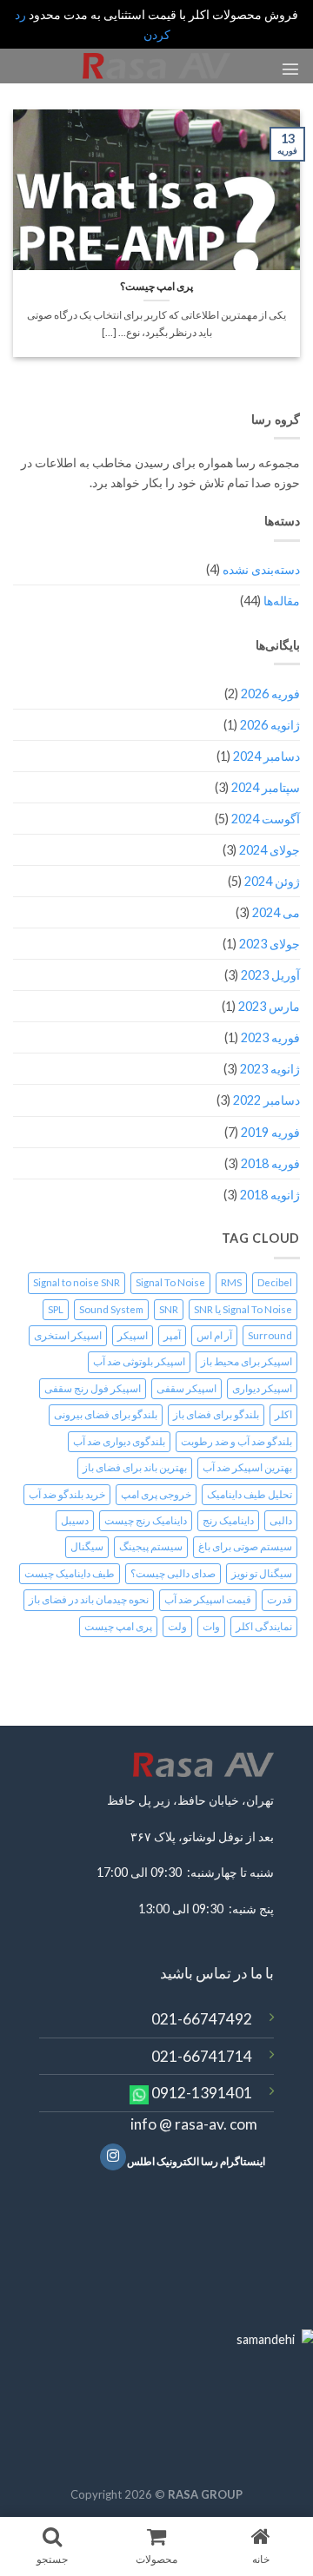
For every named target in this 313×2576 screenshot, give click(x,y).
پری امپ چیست (118, 1626)
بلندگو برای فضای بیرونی (106, 1414)
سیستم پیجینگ (151, 1546)
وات (211, 1626)
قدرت (280, 1599)
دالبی (281, 1520)
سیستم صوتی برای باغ (245, 1546)
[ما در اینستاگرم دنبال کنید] (113, 2157)
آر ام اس (214, 1335)
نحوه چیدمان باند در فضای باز (89, 1599)
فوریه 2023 (270, 1037)
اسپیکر (133, 1335)
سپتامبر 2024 (266, 787)
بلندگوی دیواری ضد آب (119, 1441)
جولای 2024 (270, 850)
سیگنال (87, 1546)
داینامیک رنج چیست (146, 1520)
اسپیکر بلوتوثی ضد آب (139, 1361)
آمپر (172, 1335)
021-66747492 (202, 2019)
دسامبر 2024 (266, 756)
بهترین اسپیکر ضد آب (247, 1467)
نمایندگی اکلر (264, 1626)
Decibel (275, 1282)
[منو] (290, 69)
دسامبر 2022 (266, 1100)
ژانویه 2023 (270, 1069)
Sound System (111, 1309)
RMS (231, 1282)
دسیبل (75, 1520)
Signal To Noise (170, 1282)
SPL (56, 1309)
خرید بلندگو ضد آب (67, 1494)
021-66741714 (202, 2056)
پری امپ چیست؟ (156, 286)
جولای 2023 (270, 944)
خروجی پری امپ (156, 1494)
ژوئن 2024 (272, 881)
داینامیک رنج (228, 1520)
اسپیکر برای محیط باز (246, 1361)
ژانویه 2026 (270, 725)
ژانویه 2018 (270, 1195)
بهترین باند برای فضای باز (135, 1467)
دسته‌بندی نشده (261, 569)
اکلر (283, 1414)
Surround (270, 1335)
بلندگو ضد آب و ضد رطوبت (236, 1441)
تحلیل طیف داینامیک (250, 1494)
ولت (177, 1626)
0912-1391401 (202, 2093)
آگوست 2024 (266, 819)
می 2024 (276, 912)
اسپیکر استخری (68, 1335)
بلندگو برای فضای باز (216, 1414)
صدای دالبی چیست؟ (173, 1573)
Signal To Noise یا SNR (243, 1309)
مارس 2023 (269, 1006)
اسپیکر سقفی (186, 1388)
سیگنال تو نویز (262, 1573)
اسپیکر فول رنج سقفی (93, 1388)
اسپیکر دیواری (262, 1388)
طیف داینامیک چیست (70, 1573)
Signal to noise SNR (77, 1282)
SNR (169, 1309)
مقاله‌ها (282, 601)
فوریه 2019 (270, 1132)
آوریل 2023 (270, 975)
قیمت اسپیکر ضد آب (208, 1599)
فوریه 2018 (270, 1163)
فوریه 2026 (270, 694)
